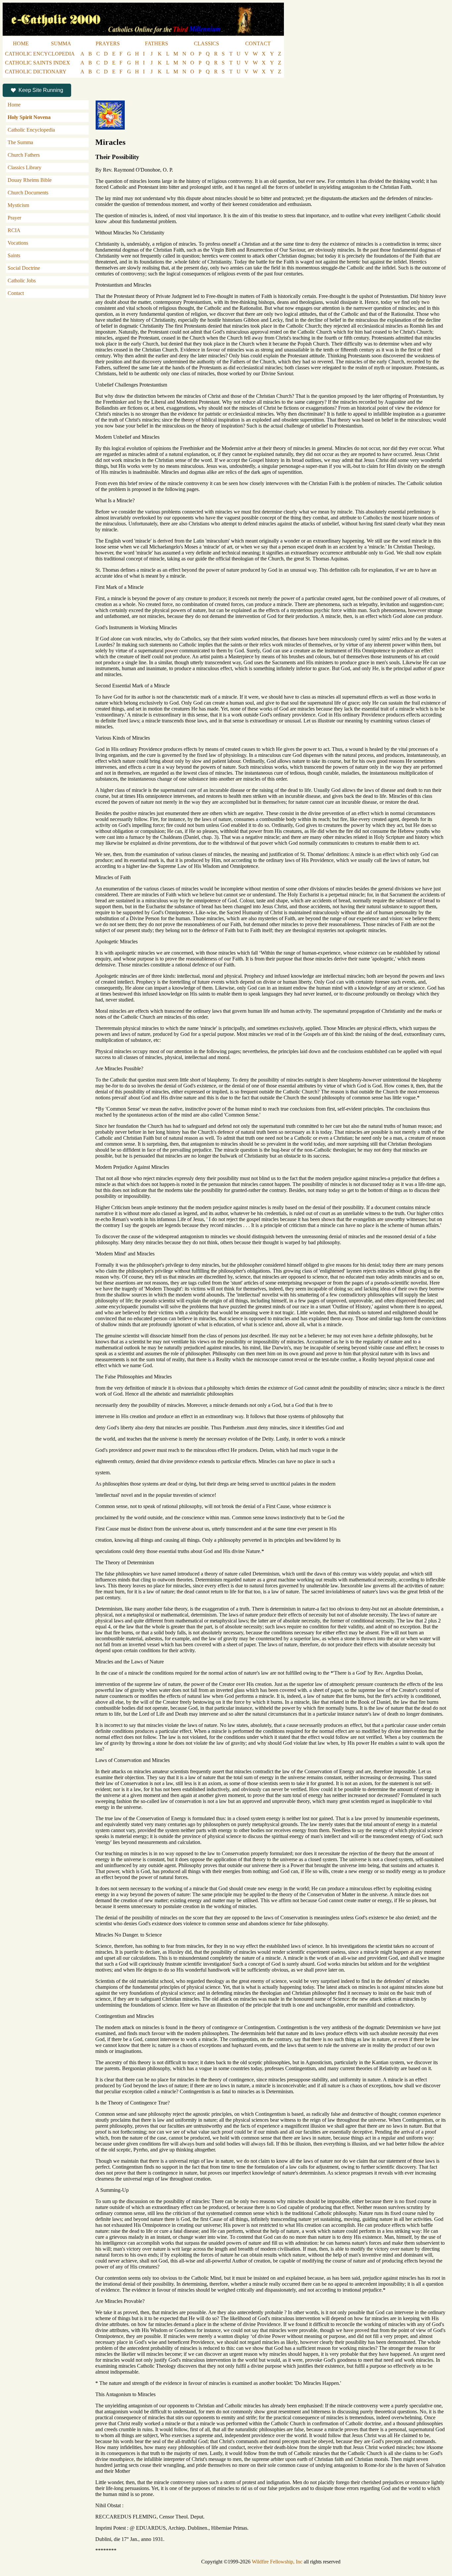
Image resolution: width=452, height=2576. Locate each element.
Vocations (18, 243)
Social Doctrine (24, 268)
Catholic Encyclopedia (31, 130)
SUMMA (61, 43)
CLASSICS (206, 43)
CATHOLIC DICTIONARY (36, 72)
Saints (14, 255)
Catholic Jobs (22, 281)
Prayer (14, 218)
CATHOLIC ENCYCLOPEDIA (40, 54)
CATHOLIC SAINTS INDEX (38, 63)
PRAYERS (108, 43)
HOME (21, 43)
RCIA (14, 230)
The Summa (20, 142)
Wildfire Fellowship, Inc (277, 2562)
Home (14, 105)
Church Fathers (24, 155)
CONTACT (258, 43)
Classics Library (24, 167)
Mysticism (18, 205)
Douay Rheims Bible (30, 180)
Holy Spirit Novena (29, 117)
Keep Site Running (41, 90)
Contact (16, 293)
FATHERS (157, 43)
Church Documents (28, 193)
